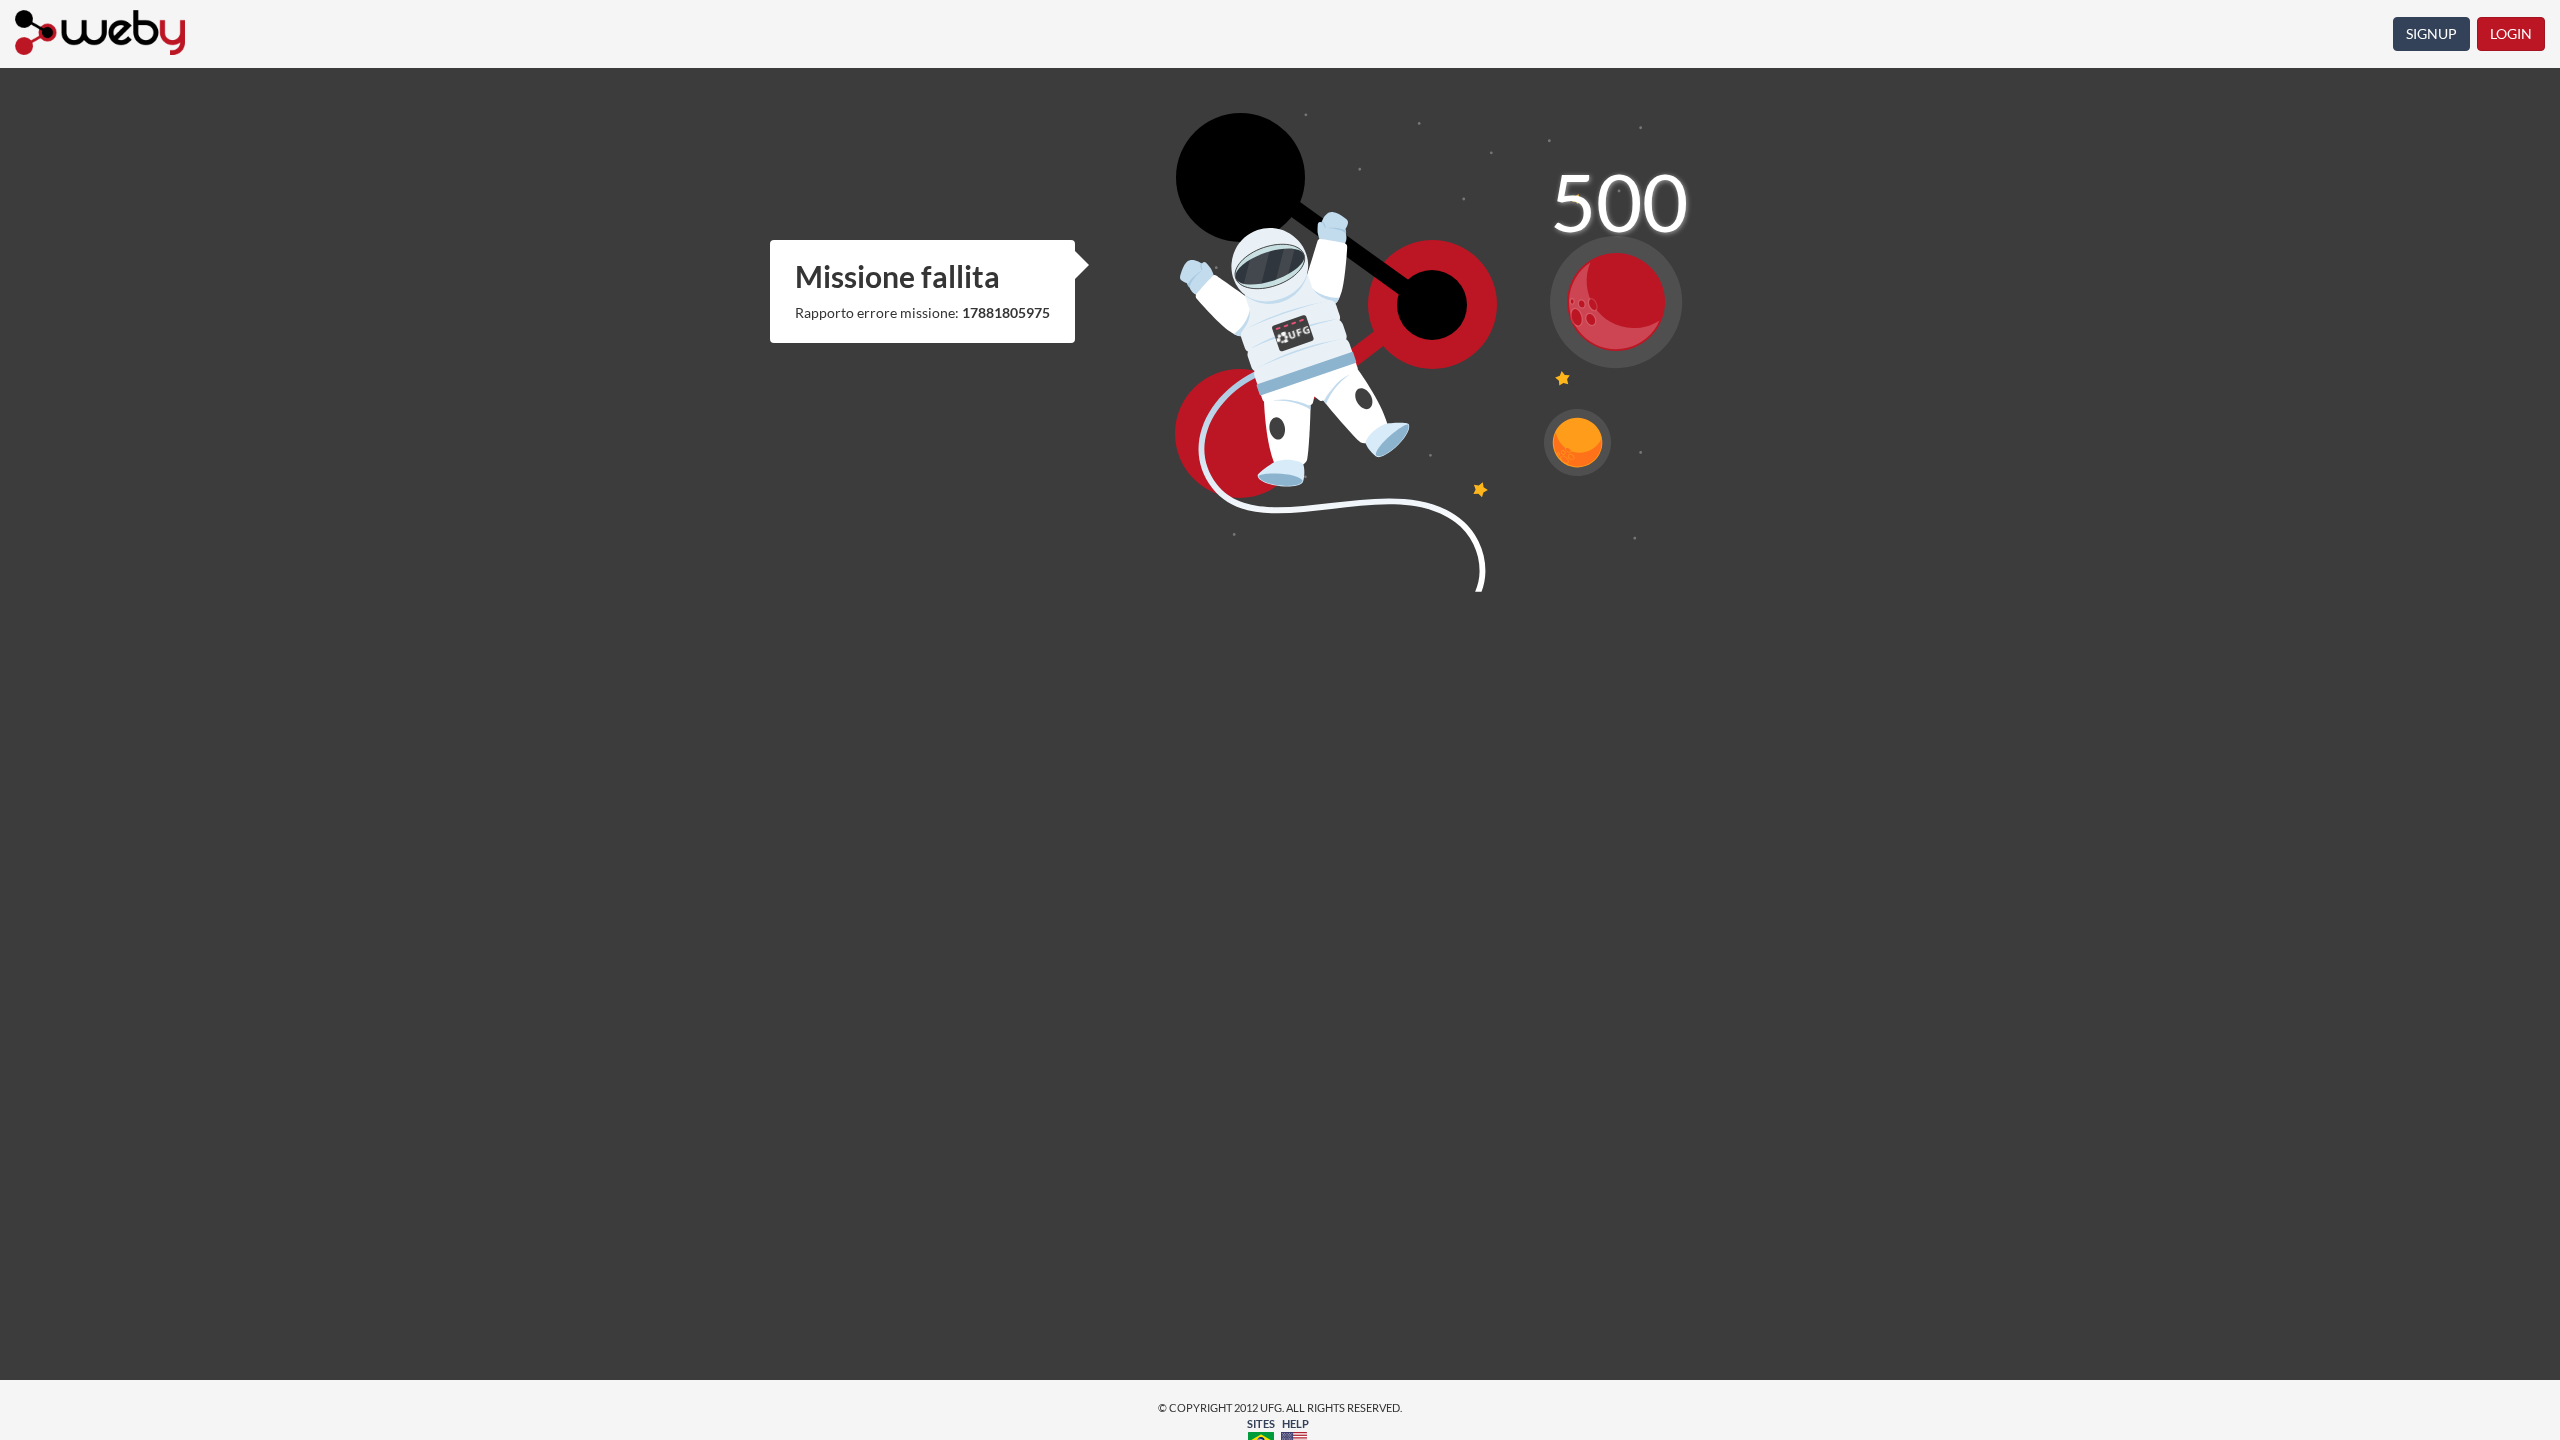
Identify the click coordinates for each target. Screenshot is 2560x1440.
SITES (1261, 1423)
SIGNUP (2431, 33)
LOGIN (2511, 33)
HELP (1295, 1423)
